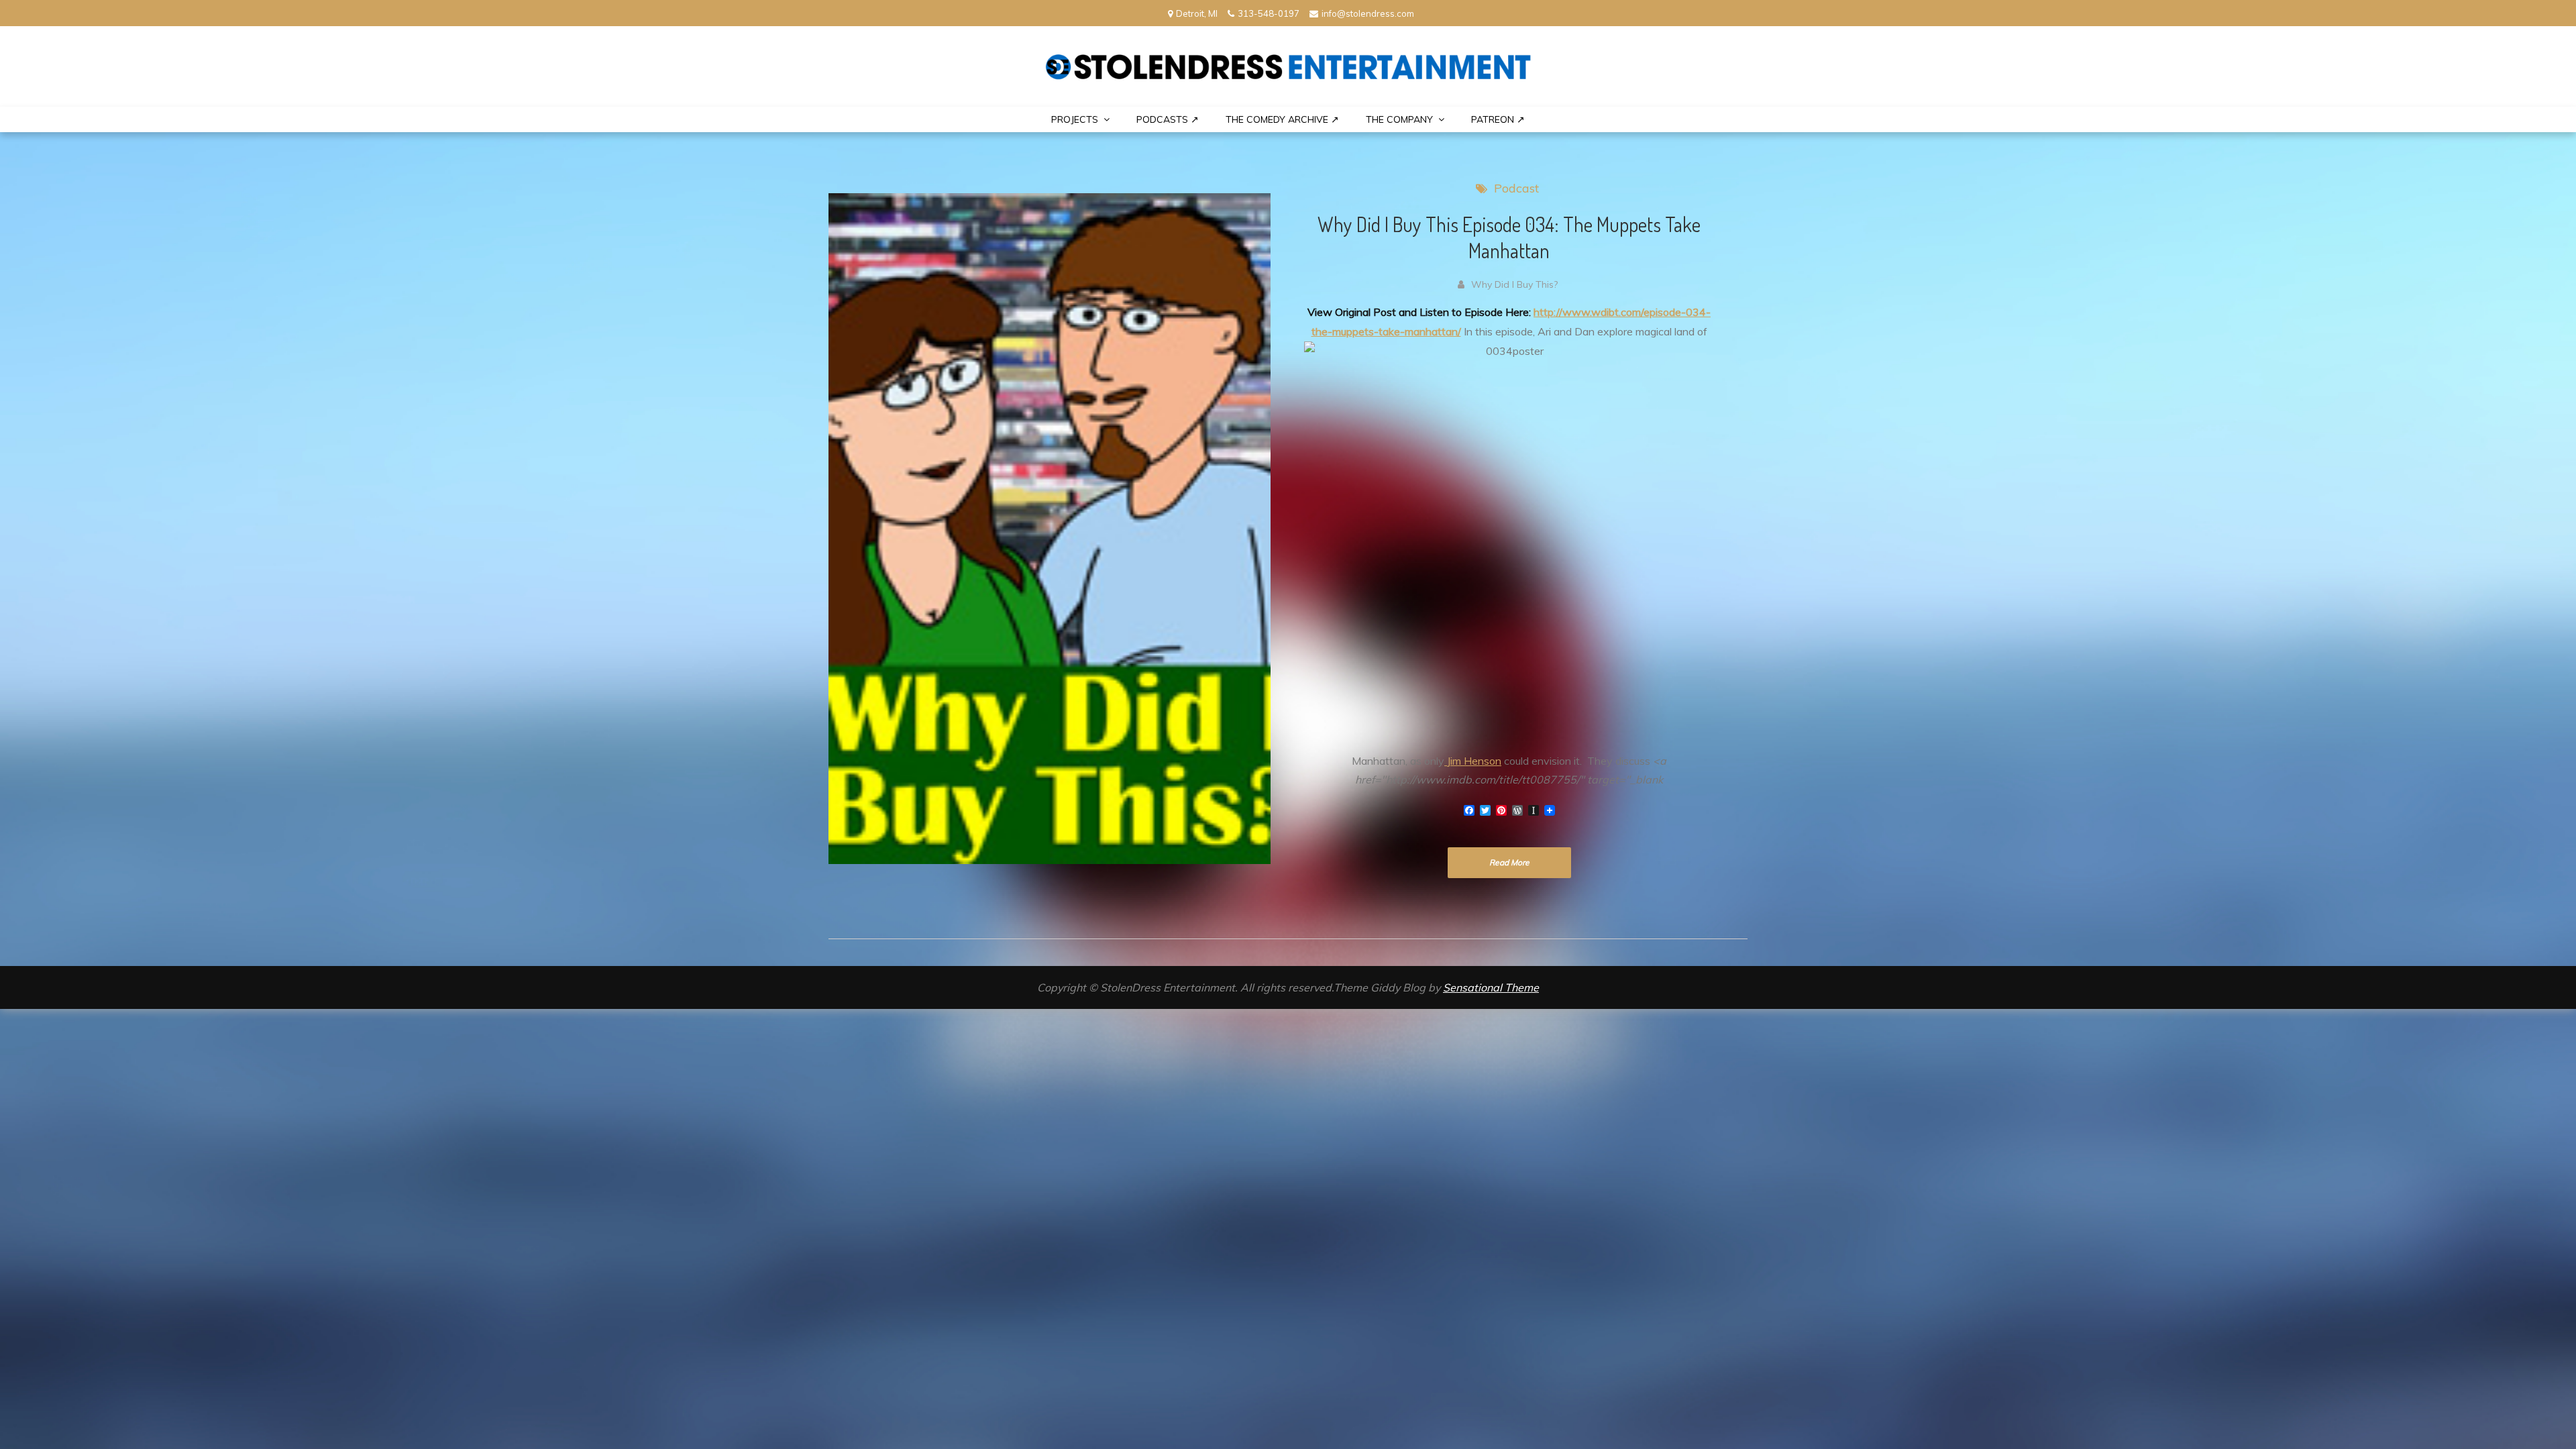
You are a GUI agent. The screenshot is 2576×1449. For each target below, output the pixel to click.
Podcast (1516, 188)
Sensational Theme (1491, 987)
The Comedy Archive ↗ (1282, 119)
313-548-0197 (1269, 13)
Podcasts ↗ (1168, 119)
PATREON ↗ (1498, 119)
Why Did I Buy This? (1514, 284)
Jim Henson (1473, 761)
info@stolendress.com (1368, 13)
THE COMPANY (1399, 119)
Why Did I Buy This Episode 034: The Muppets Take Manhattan (1509, 237)
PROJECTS (1075, 119)
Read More (1509, 862)
